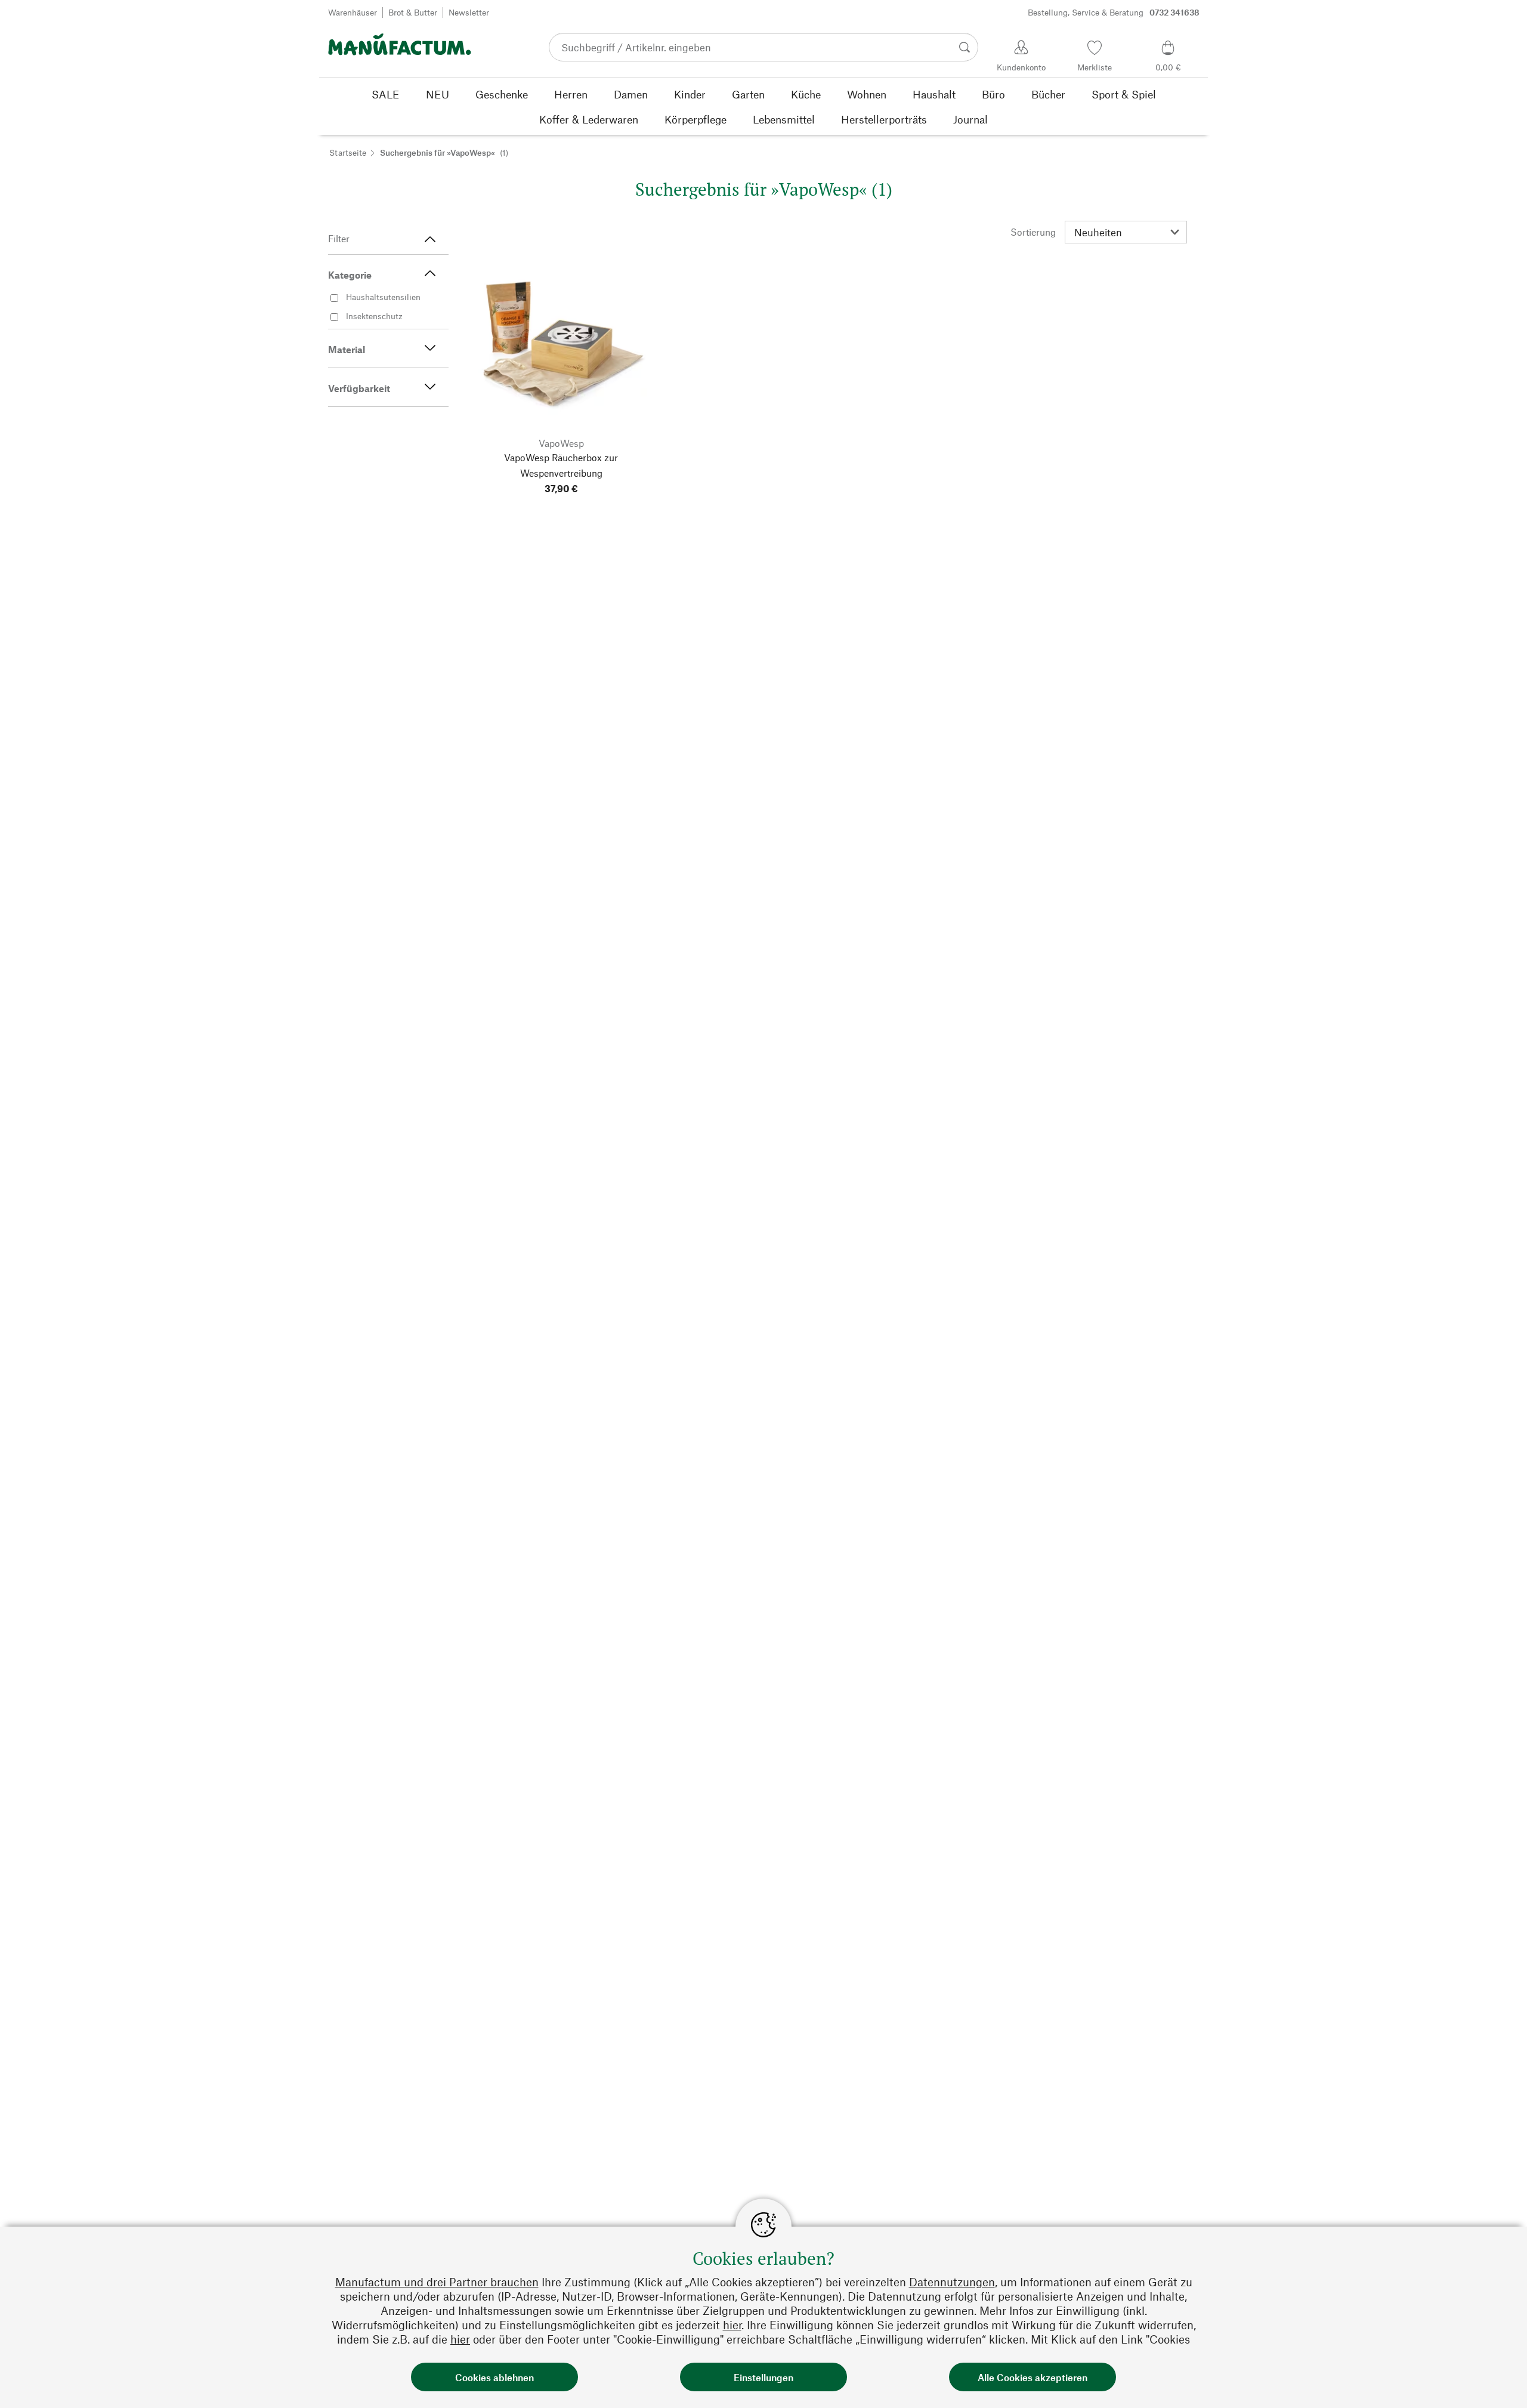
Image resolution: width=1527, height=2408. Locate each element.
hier (732, 2325)
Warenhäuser (353, 12)
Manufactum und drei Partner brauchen (437, 2282)
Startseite (348, 152)
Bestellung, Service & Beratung (1114, 12)
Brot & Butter (413, 12)
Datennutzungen (952, 2282)
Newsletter (469, 12)
